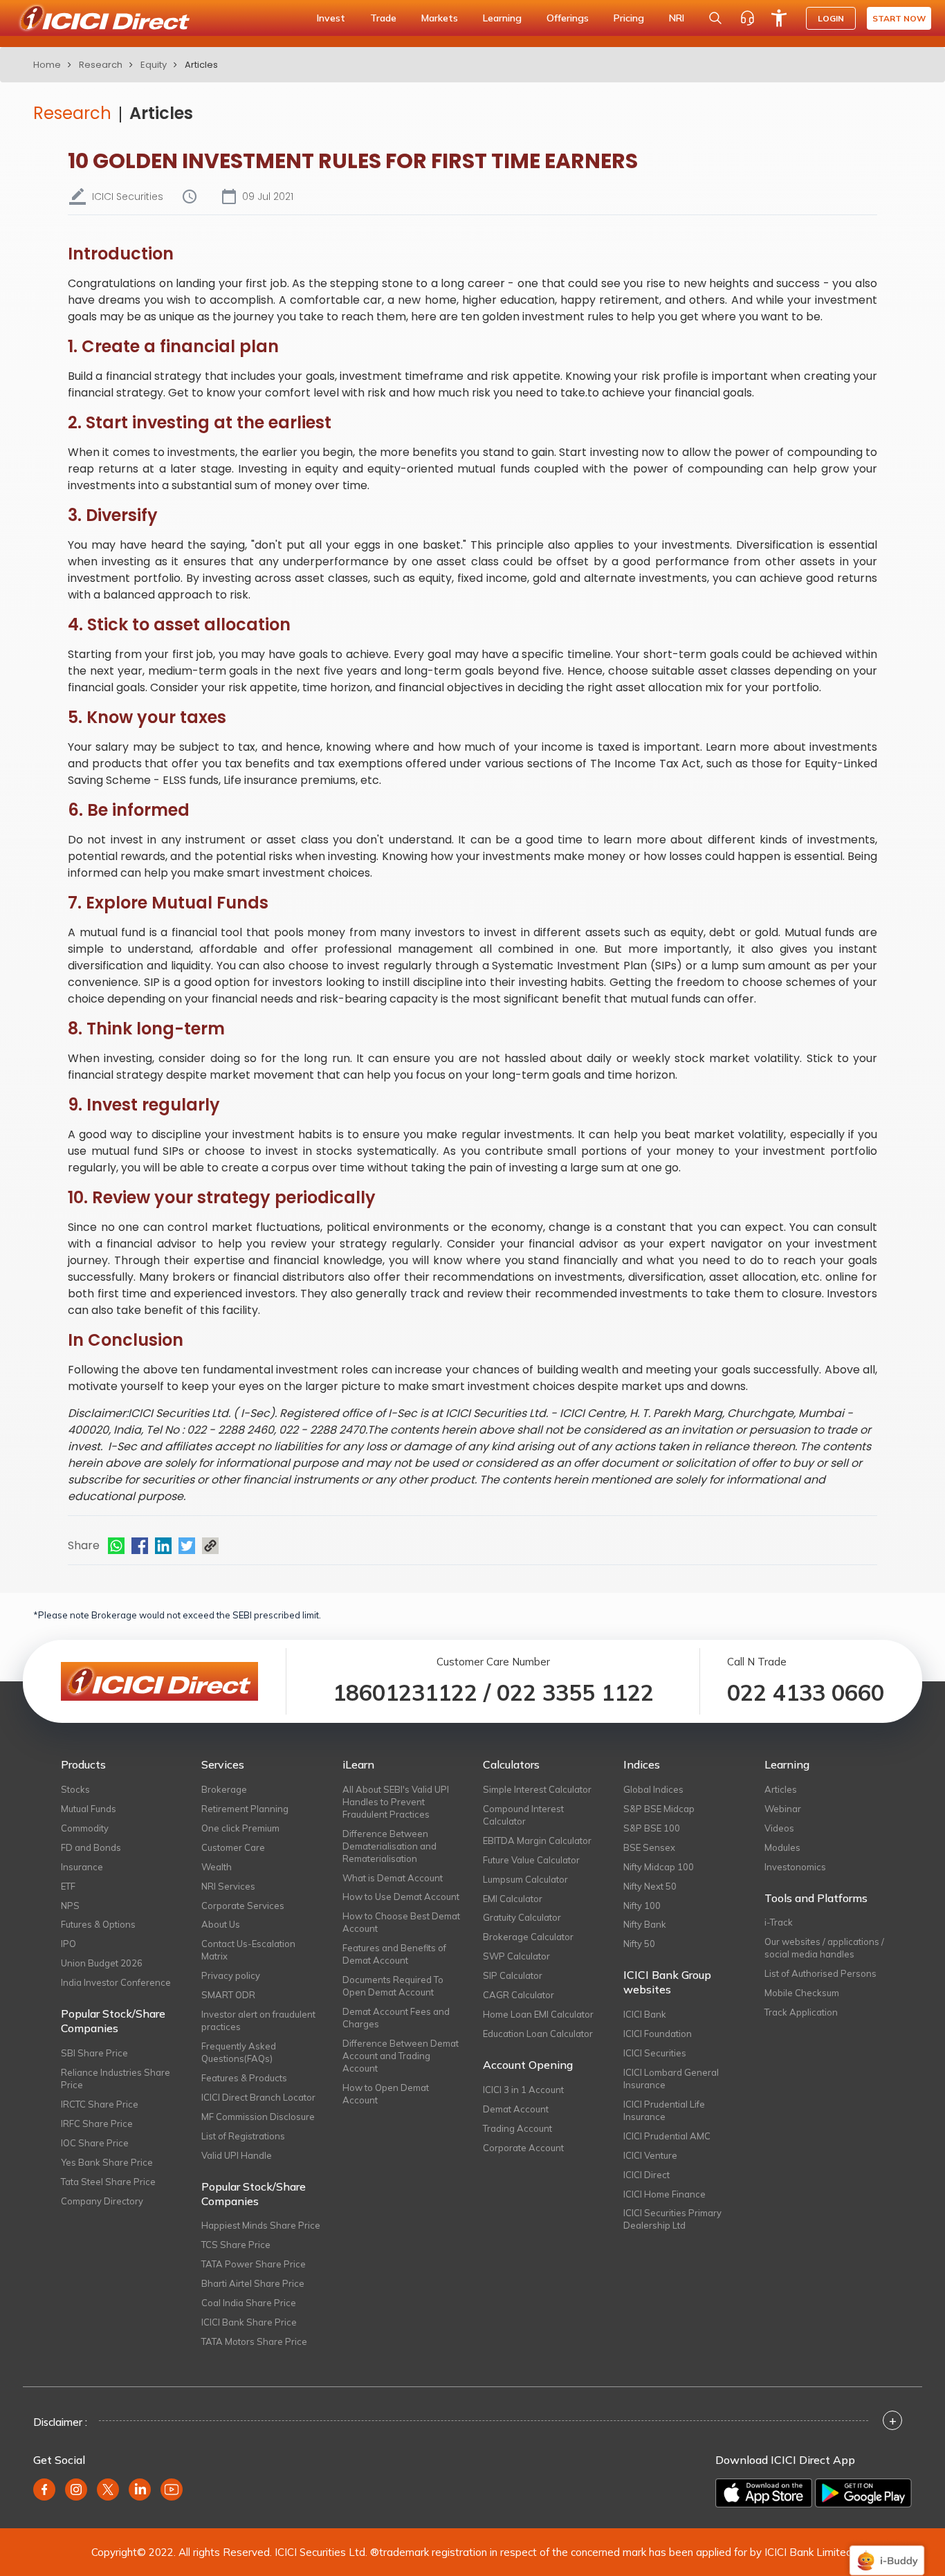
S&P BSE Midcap (659, 1809)
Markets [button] (440, 18)
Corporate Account (523, 2148)
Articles (161, 113)
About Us (221, 1924)
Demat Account (516, 2109)
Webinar (783, 1809)
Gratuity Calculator (522, 1917)
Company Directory (102, 2201)
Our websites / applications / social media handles (824, 1948)
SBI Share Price (94, 2053)
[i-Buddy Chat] (887, 2551)
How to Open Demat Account (386, 2094)
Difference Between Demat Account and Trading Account (401, 2056)
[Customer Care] (747, 18)
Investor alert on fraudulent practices (258, 2020)
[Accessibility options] (779, 18)
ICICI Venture (650, 2155)
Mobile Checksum (802, 1993)
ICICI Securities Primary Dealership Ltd (672, 2219)
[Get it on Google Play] (863, 2493)
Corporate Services (243, 1906)
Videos (779, 1828)
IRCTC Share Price (100, 2104)
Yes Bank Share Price (107, 2162)
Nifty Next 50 (650, 1886)
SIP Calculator (513, 1975)
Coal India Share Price (249, 2303)
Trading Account (517, 2128)
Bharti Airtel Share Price (253, 2283)
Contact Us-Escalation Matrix (248, 1950)
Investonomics (795, 1867)
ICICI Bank (645, 2014)
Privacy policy (231, 1975)
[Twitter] (187, 1546)
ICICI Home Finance (664, 2194)
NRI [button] (677, 18)
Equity (154, 65)
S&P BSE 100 (652, 1828)
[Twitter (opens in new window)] (108, 2490)
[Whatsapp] (116, 1546)
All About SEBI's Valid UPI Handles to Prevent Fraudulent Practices (396, 1802)
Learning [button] (502, 18)
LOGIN (831, 18)
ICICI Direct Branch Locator (258, 2097)
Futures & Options (98, 1924)
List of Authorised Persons (820, 1973)
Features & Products (244, 2078)
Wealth (217, 1867)
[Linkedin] (163, 1546)
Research (101, 65)
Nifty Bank (645, 1924)
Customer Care (233, 1847)
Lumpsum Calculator (525, 1879)
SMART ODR (228, 1995)
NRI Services (228, 1886)
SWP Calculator (516, 1956)
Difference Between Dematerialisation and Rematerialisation (389, 1846)
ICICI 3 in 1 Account (523, 2090)
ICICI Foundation (658, 2034)
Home (47, 65)
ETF (68, 1886)
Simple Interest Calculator (537, 1789)
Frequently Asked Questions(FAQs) (239, 2052)
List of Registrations (243, 2136)
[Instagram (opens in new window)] (76, 2490)
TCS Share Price (236, 2245)
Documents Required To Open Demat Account (393, 1986)
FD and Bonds (91, 1847)
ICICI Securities (655, 2053)
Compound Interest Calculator (523, 1815)
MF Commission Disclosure (258, 2117)
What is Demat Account (393, 1878)
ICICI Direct (646, 2175)
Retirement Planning (245, 1809)
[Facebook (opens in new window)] (44, 2490)
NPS (70, 1906)
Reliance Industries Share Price (116, 2079)
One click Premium (240, 1828)
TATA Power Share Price (254, 2264)
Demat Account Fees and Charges (396, 2018)
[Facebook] (140, 1546)
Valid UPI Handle (237, 2155)
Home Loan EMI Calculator (538, 2014)
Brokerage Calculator (528, 1937)
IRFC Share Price (97, 2123)
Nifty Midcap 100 (659, 1867)
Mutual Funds (89, 1809)
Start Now (899, 18)
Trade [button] (383, 18)
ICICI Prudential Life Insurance (664, 2110)
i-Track (779, 1922)
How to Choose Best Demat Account (401, 1922)
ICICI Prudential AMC (667, 2136)
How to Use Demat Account (401, 1897)
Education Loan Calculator (538, 2034)
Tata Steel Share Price (108, 2182)
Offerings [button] (568, 18)
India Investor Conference (116, 1982)
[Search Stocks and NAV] (715, 18)
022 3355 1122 (575, 1692)
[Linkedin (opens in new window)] (140, 2490)
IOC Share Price (95, 2143)
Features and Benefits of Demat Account (394, 1954)
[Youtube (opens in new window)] (172, 2490)
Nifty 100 (642, 1906)
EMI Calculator (513, 1899)
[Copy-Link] (210, 1546)
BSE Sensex (649, 1847)
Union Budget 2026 (102, 1963)
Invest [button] (331, 18)
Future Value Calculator (531, 1860)
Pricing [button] (629, 18)
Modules (782, 1847)
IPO (68, 1944)
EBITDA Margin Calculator (537, 1840)
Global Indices (653, 1789)
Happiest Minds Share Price (261, 2225)
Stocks (75, 1789)
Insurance (82, 1867)
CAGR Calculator (519, 1995)
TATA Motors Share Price (254, 2341)
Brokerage (224, 1789)
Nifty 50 (639, 1944)
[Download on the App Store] (764, 2493)
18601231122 (405, 1692)
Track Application (801, 2012)
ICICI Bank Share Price (249, 2322)
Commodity (85, 1828)
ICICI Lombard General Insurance (671, 2079)
